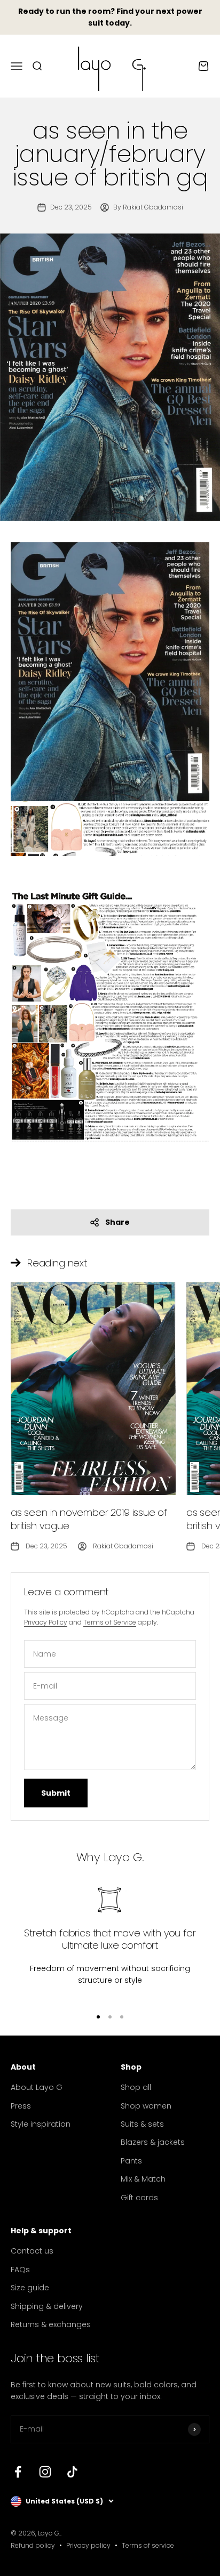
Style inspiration (41, 2124)
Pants (131, 2161)
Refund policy (33, 2545)
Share (117, 1222)
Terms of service (148, 2545)
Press (21, 2106)
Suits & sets (142, 2124)
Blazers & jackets (153, 2142)
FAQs (20, 2270)
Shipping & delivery (47, 2306)
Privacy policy (88, 2545)
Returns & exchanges (51, 2324)
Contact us (32, 2251)
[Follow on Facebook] (18, 2472)
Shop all (136, 2087)
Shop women (146, 2106)
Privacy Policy (46, 1622)
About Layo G (37, 2087)
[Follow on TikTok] (72, 2472)
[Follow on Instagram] (45, 2472)
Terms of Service (110, 1622)
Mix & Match (143, 2179)
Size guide (30, 2288)
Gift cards (139, 2198)
